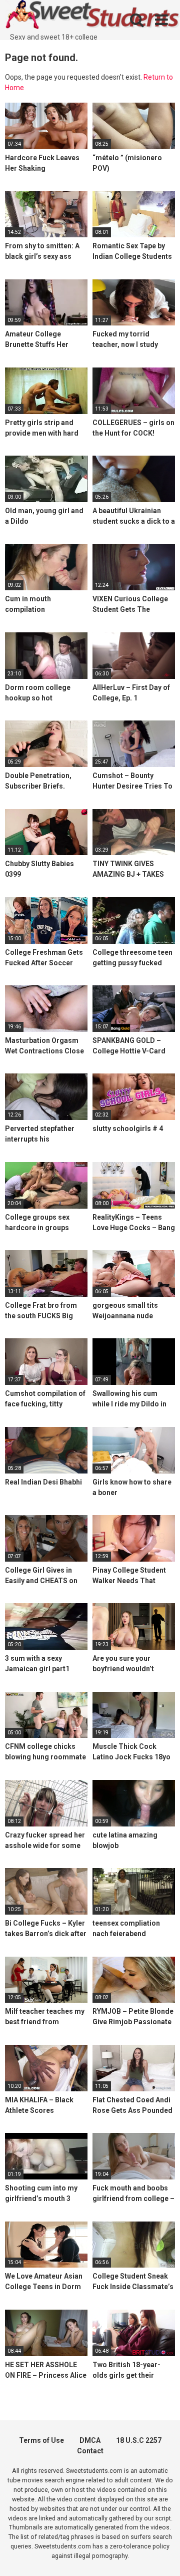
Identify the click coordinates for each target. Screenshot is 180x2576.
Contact (90, 2451)
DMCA (90, 2440)
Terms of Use (41, 2440)
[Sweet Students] (92, 16)
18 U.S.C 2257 (139, 2440)
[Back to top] (161, 2556)
